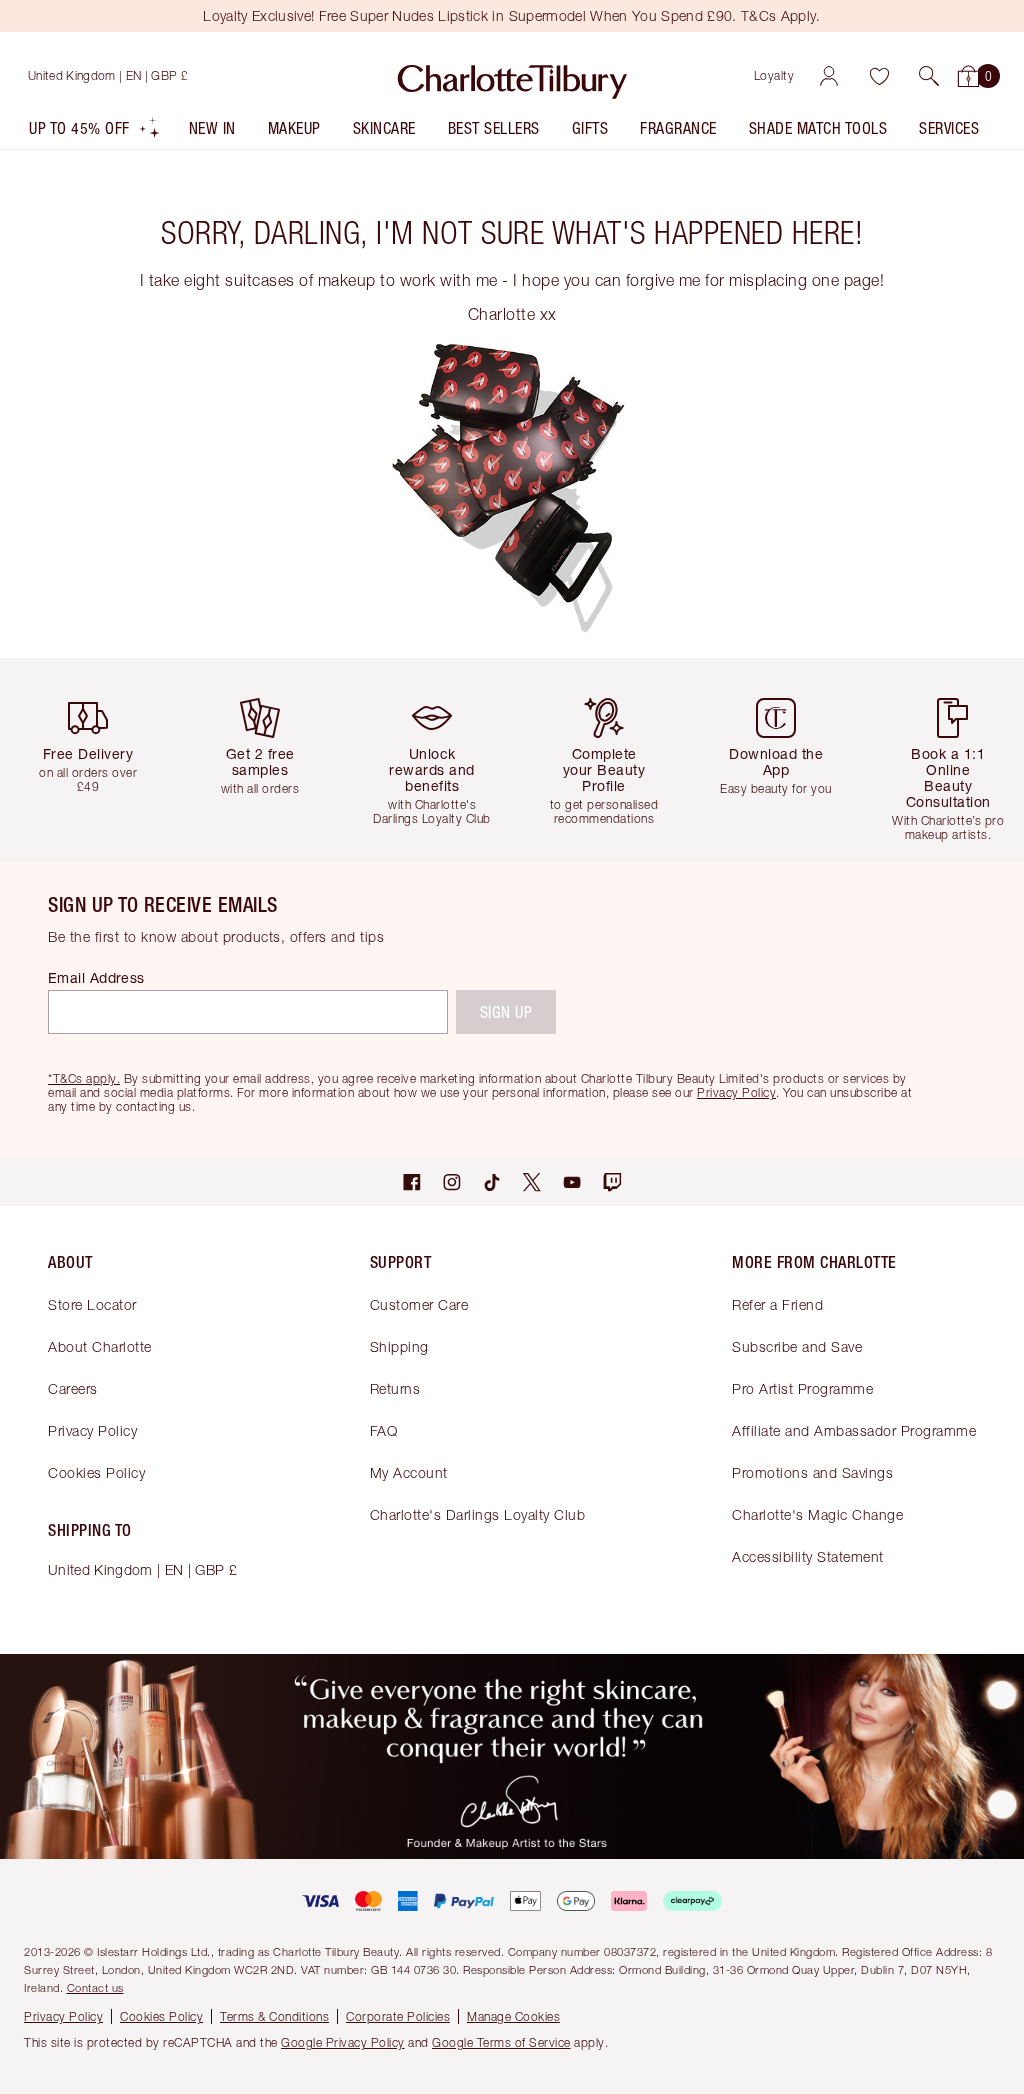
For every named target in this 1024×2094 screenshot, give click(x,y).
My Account (409, 1472)
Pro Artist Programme (802, 1388)
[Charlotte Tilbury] (512, 76)
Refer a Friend (777, 1304)
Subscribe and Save (797, 1346)
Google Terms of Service (501, 2042)
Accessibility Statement (808, 1556)
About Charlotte (100, 1346)
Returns (395, 1388)
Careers (73, 1388)
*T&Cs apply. (84, 1078)
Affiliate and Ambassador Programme (854, 1430)
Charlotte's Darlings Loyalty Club (478, 1514)
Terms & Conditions (274, 2016)
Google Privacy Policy (343, 2042)
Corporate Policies (398, 2016)
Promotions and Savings (812, 1472)
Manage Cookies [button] (513, 2016)
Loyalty (774, 75)
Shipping (399, 1346)
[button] (929, 76)
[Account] (829, 76)
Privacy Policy (92, 1430)
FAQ (384, 1430)
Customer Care (419, 1304)
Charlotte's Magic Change (817, 1514)
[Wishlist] (879, 76)
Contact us (95, 1987)
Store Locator (92, 1304)
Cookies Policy (96, 1472)
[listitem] (95, 132)
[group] (94, 759)
